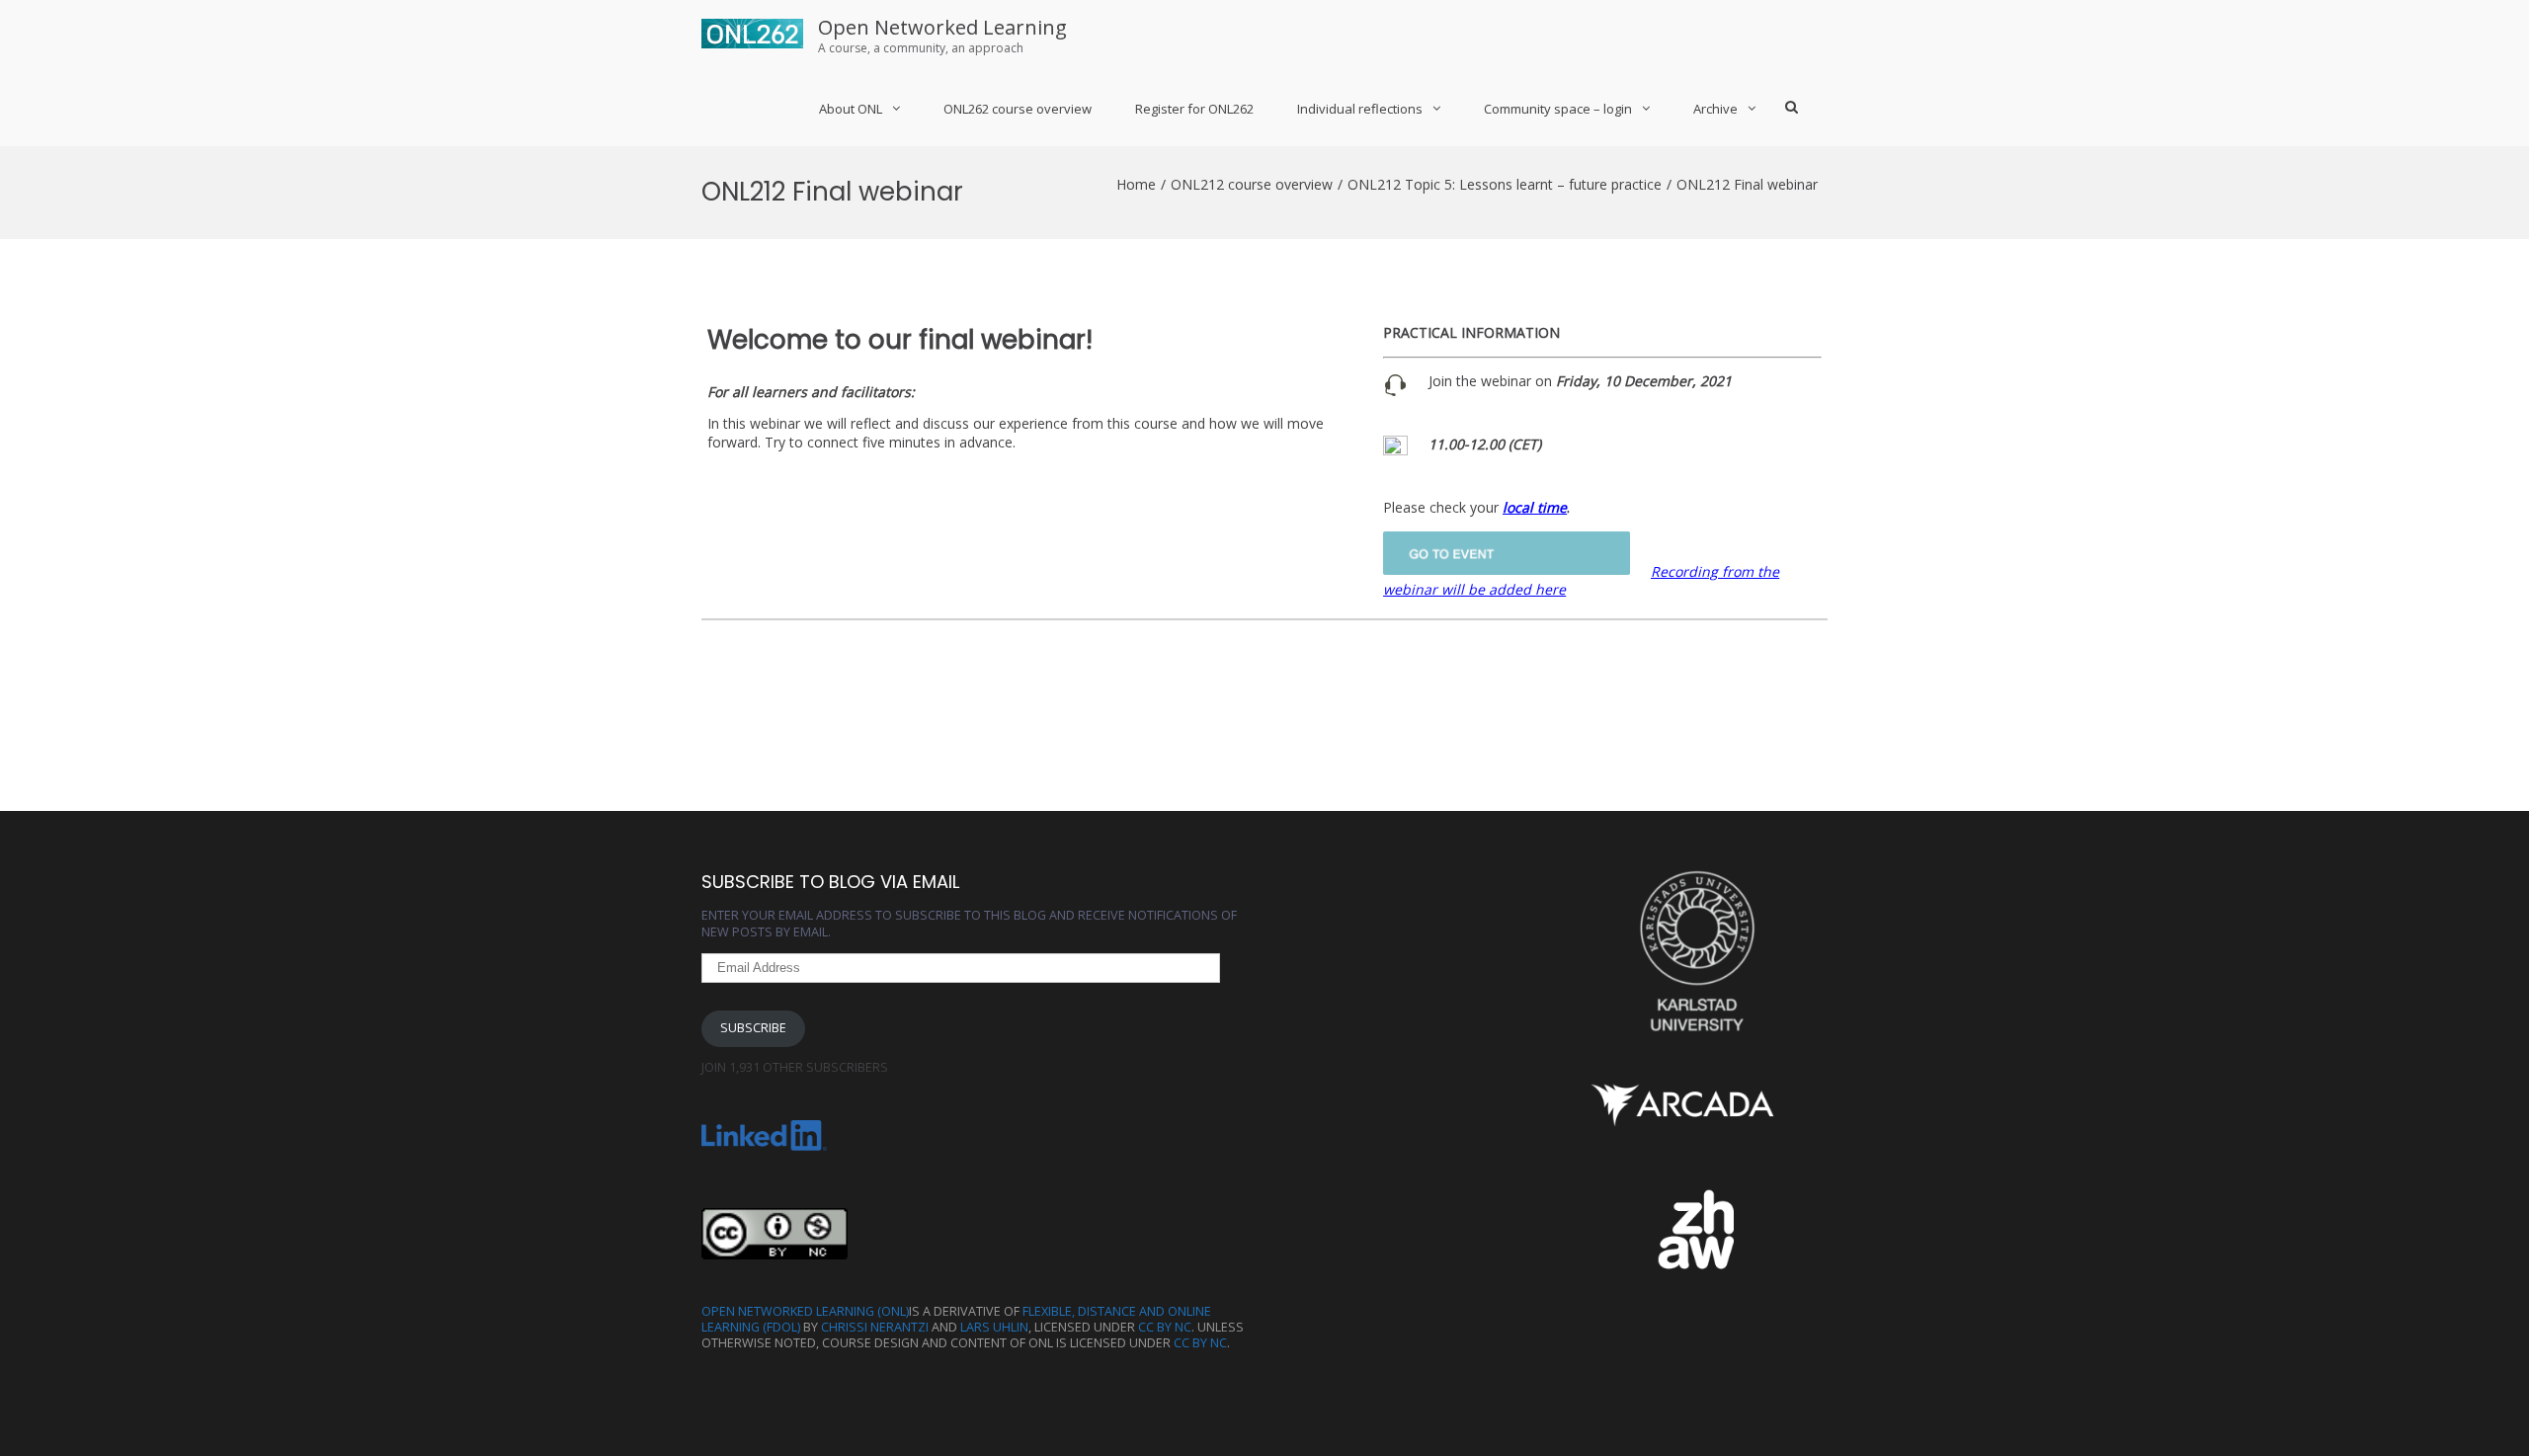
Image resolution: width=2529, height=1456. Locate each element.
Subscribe (753, 1028)
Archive (1715, 109)
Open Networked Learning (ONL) (805, 1311)
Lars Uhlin (994, 1327)
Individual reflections (1360, 109)
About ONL (851, 109)
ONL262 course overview (1018, 109)
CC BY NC (1165, 1327)
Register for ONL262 (1194, 109)
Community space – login (1558, 109)
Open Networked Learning (942, 27)
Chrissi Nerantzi (875, 1327)
